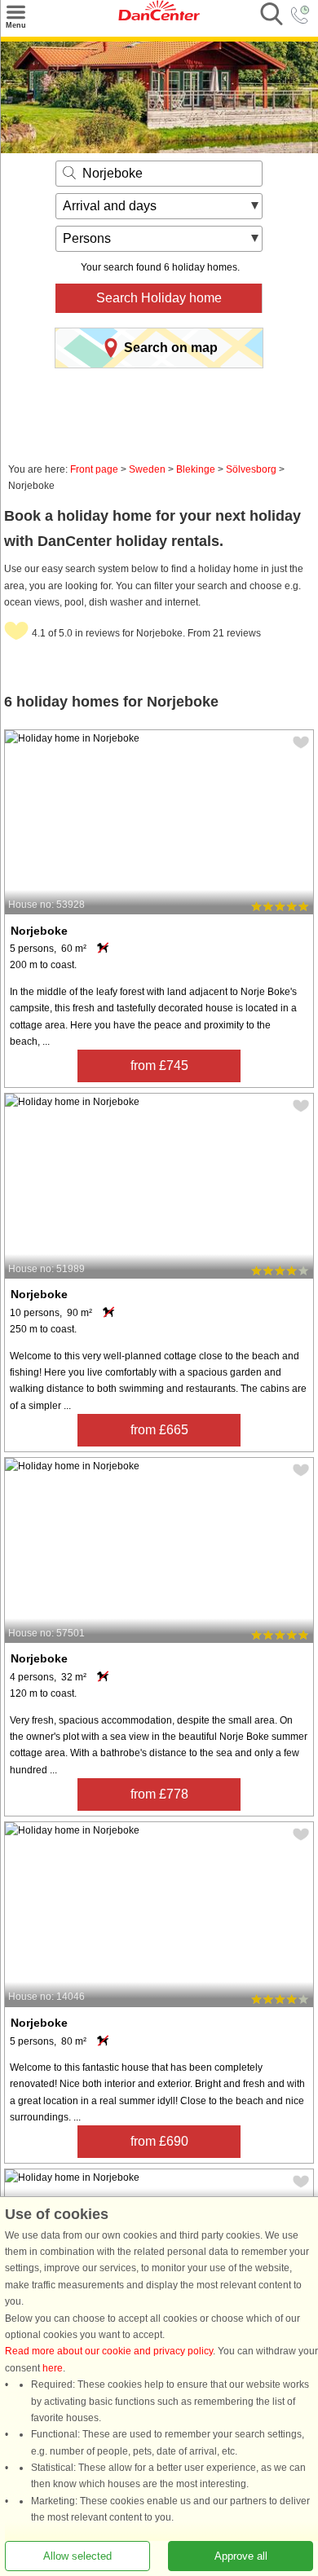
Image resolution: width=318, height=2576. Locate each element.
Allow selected (77, 2556)
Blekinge (196, 469)
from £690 (159, 2141)
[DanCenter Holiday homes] (159, 17)
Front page (94, 469)
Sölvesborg (251, 469)
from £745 (159, 1066)
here (53, 2368)
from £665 (159, 1430)
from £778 (159, 1794)
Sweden (147, 469)
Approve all (241, 2556)
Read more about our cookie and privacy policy (109, 2352)
